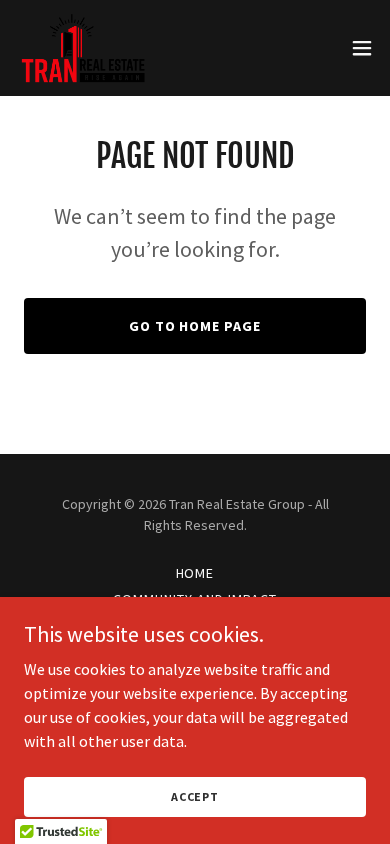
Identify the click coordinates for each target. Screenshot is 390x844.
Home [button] (195, 573)
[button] (362, 48)
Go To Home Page (195, 326)
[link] (83, 48)
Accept (195, 796)
